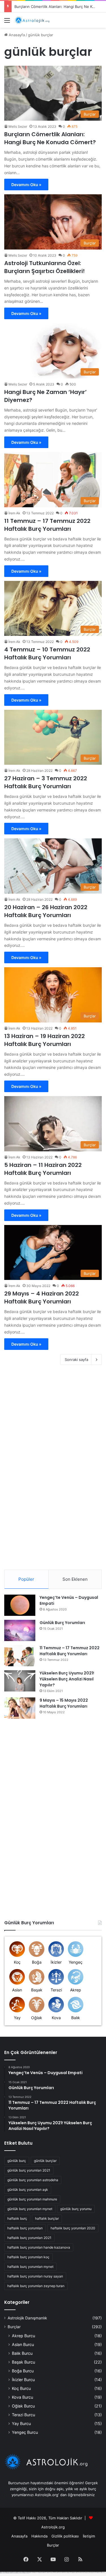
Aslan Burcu (23, 2344)
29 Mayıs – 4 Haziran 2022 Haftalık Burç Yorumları (42, 1297)
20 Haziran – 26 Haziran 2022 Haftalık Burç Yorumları (46, 911)
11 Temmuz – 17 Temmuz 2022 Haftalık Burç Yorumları (47, 525)
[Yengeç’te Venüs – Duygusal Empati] (20, 1605)
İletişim (89, 2536)
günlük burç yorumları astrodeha (33, 2180)
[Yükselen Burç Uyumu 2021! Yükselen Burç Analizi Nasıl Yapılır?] (20, 1681)
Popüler (26, 1579)
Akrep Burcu (23, 2336)
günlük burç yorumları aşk (28, 2190)
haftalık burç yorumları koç (28, 2257)
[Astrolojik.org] (37, 20)
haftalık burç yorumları (25, 2228)
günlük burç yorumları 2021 (29, 2170)
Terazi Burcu (23, 2415)
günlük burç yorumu (76, 2209)
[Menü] (7, 22)
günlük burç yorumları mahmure (32, 2199)
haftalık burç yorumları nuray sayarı (35, 2276)
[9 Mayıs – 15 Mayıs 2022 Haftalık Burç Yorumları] (20, 1708)
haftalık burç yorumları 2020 (73, 2228)
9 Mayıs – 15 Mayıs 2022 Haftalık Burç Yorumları (64, 1703)
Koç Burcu (21, 2388)
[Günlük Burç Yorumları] (20, 1630)
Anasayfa (19, 2536)
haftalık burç (17, 2218)
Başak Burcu (23, 2362)
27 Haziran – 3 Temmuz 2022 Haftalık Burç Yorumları (46, 782)
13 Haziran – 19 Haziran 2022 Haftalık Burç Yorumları (45, 1040)
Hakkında (39, 2536)
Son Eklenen (75, 1579)
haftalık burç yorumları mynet (30, 2267)
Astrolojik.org (53, 2527)
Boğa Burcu (23, 2371)
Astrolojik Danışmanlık (27, 2318)
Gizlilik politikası (65, 2536)
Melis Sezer (18, 255)
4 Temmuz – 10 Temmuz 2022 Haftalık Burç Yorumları (47, 653)
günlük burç (17, 2161)
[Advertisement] (53, 84)
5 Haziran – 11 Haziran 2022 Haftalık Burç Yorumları (43, 1169)
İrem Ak (14, 513)
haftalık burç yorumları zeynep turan (36, 2286)
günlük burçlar (45, 2161)
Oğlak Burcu (23, 2406)
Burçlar (14, 2327)
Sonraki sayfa (76, 1360)
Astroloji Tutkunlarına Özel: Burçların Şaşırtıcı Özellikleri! (45, 267)
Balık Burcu (22, 2353)
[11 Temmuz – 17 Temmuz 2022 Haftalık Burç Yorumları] (20, 1656)
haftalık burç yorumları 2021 (29, 2238)
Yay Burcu (21, 2423)
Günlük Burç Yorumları (62, 1623)
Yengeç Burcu (25, 2432)
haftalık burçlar (47, 2218)
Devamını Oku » (26, 185)
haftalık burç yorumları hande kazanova (39, 2247)
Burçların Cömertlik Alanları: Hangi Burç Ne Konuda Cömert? (50, 138)
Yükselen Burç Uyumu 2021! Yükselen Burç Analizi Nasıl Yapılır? (67, 1679)
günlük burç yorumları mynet (30, 2209)
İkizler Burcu (23, 2380)
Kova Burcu (22, 2397)
